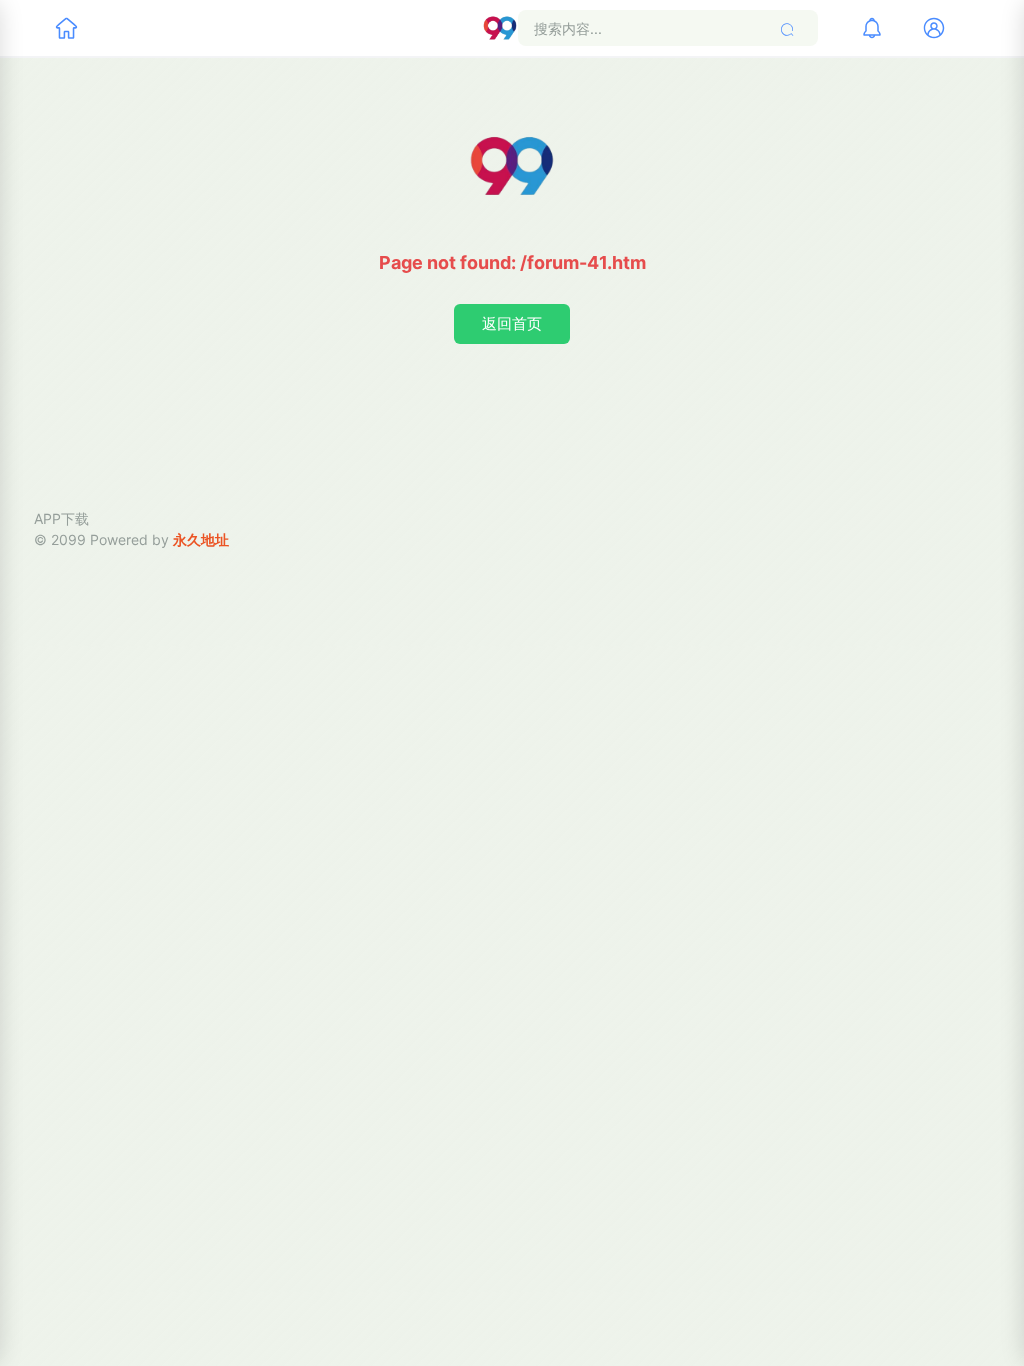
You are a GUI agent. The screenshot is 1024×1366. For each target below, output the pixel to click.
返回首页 (512, 323)
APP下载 (61, 518)
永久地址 (201, 539)
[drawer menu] (66, 28)
